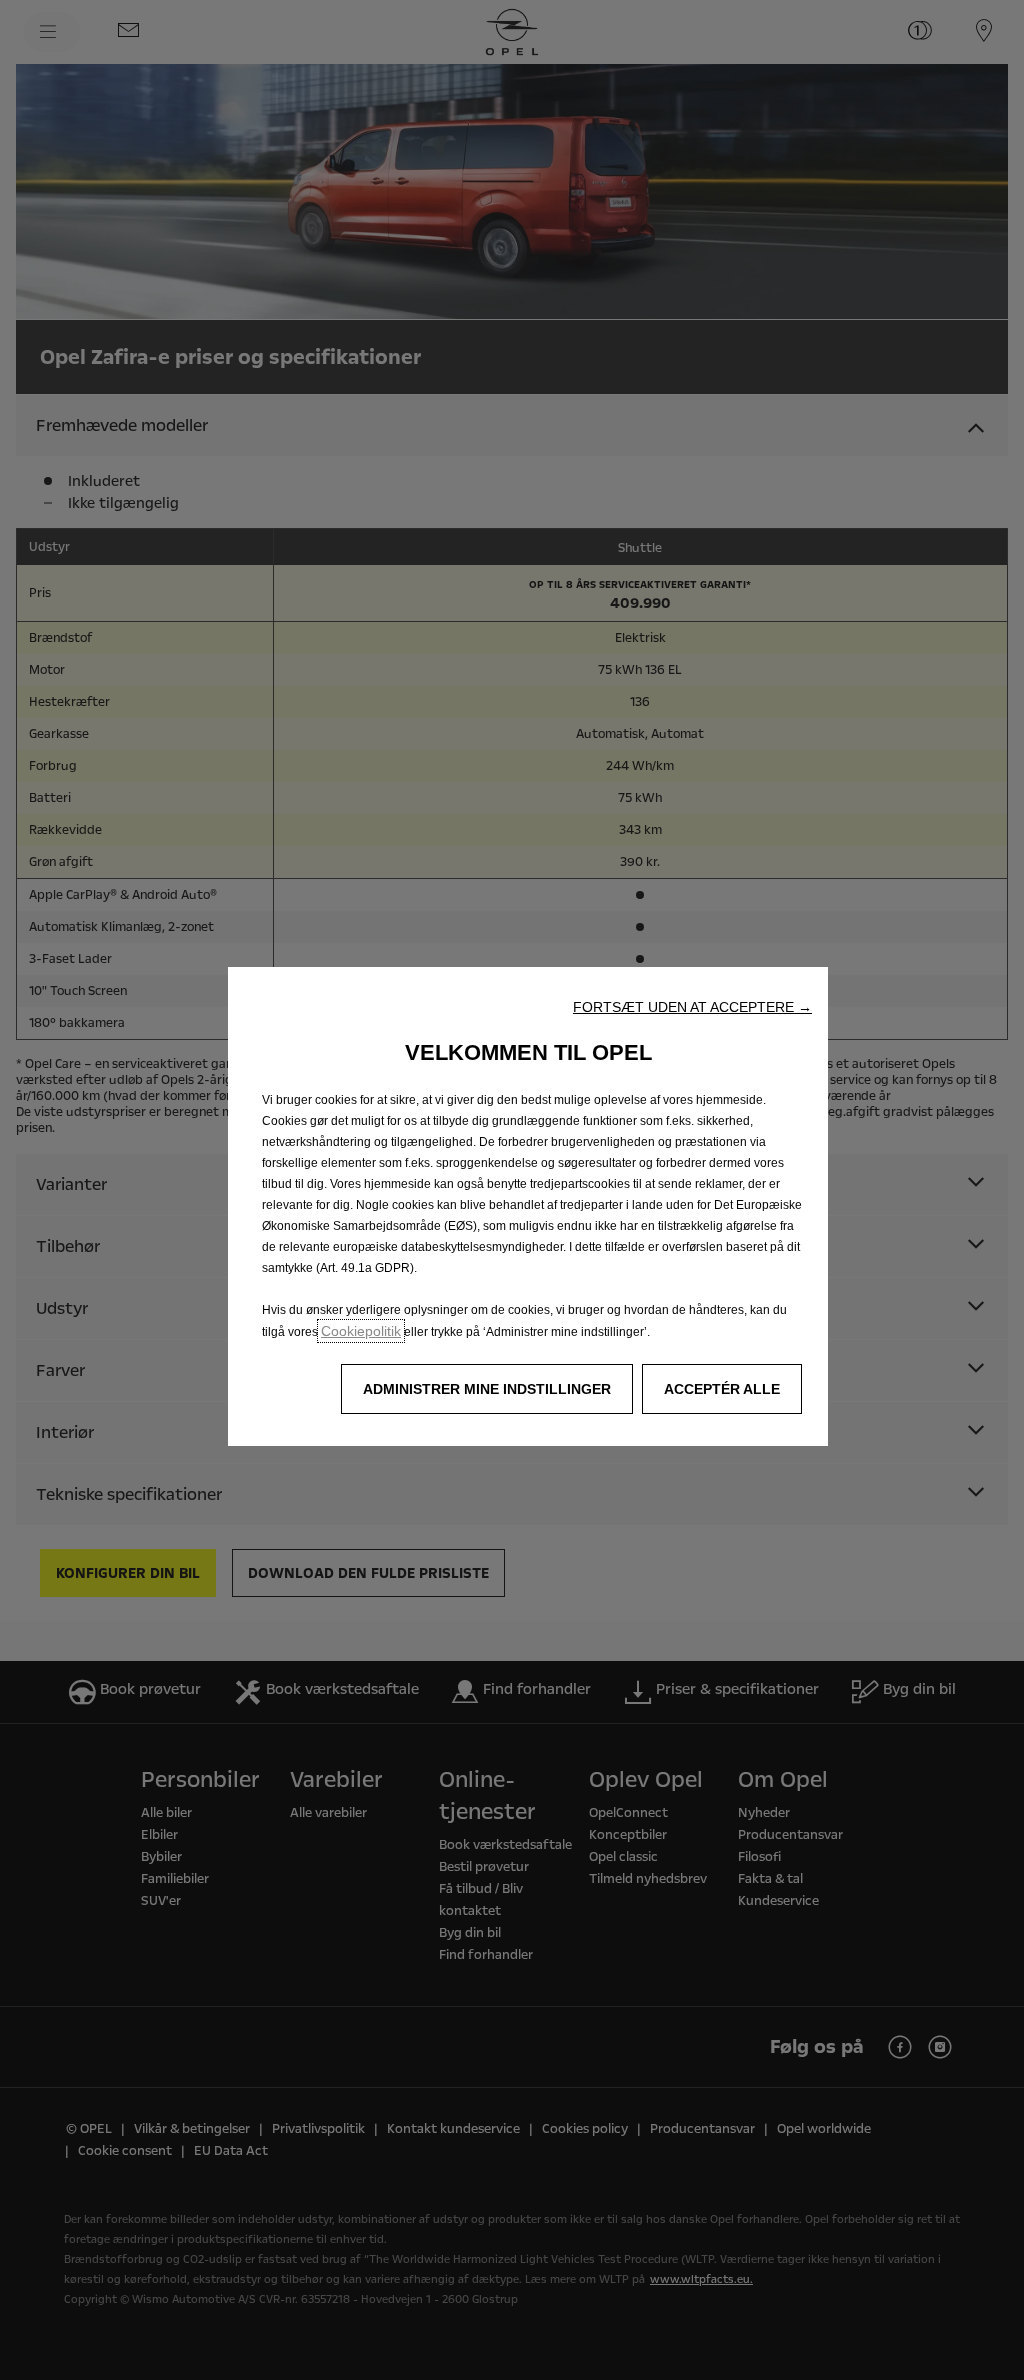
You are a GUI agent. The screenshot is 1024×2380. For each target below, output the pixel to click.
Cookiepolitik (361, 1331)
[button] (692, 1007)
